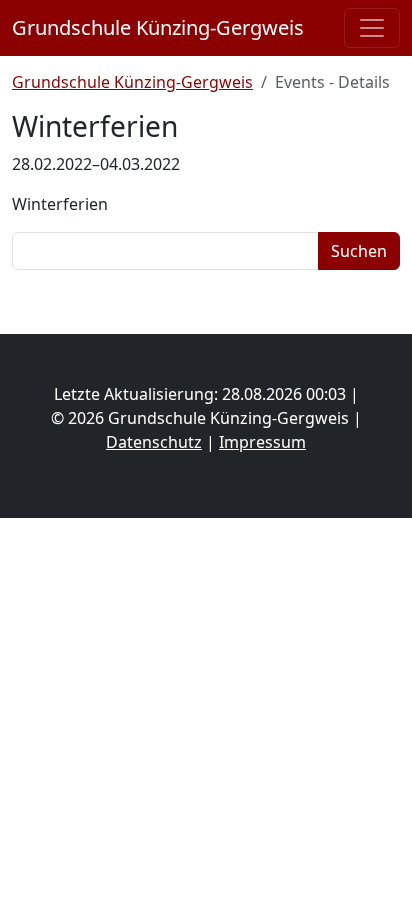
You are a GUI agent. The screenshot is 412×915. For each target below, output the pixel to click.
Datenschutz (154, 442)
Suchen (359, 251)
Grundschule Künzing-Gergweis (158, 27)
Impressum (262, 442)
